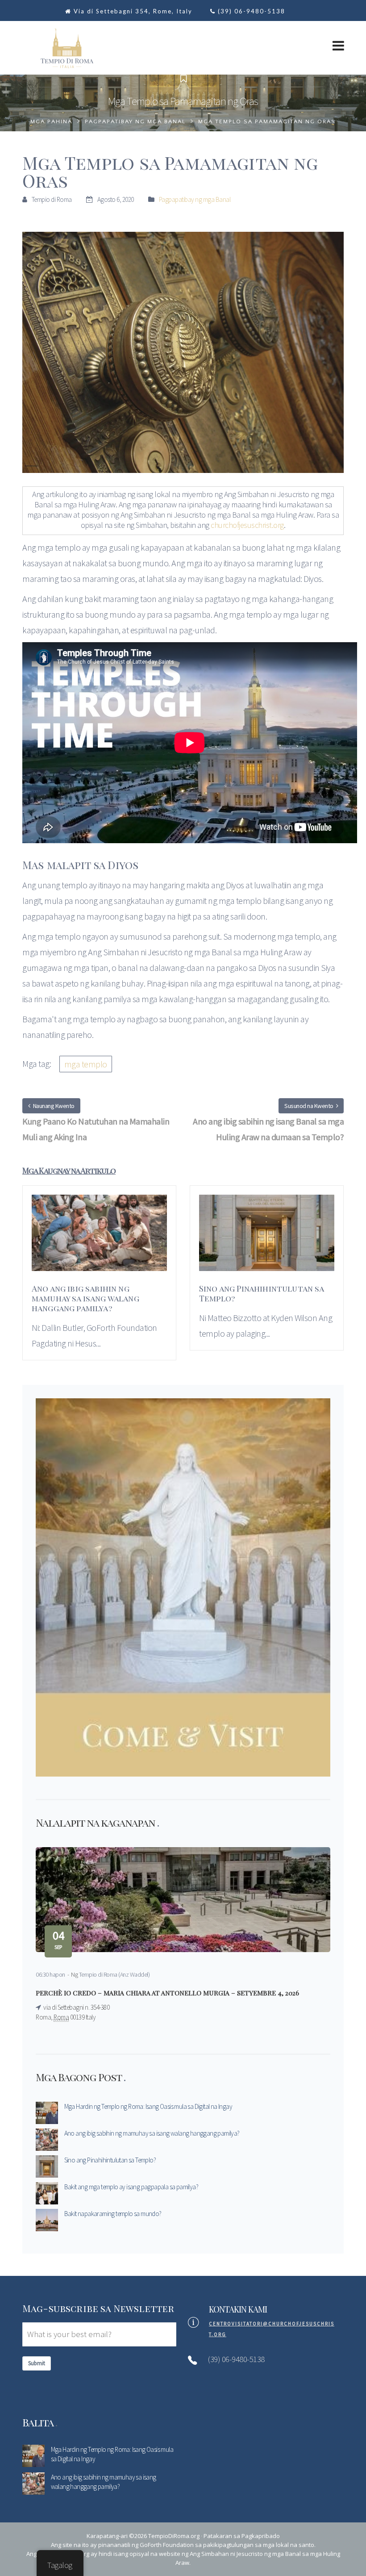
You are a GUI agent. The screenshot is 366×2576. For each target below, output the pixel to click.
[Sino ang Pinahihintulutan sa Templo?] (267, 1238)
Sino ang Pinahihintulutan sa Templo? (110, 2160)
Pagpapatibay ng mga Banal (135, 121)
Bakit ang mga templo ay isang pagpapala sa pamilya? (131, 2187)
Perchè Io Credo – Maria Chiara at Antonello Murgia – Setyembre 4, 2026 (167, 1993)
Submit (37, 2363)
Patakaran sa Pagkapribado (242, 2536)
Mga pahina (51, 121)
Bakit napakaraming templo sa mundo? (113, 2214)
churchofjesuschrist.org (247, 525)
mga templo (86, 1064)
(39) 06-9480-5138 (252, 11)
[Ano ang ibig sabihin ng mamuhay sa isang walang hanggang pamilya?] (99, 1238)
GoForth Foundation (167, 2545)
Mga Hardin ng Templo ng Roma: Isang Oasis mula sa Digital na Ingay (148, 2106)
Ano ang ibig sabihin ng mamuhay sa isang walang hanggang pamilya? (152, 2133)
